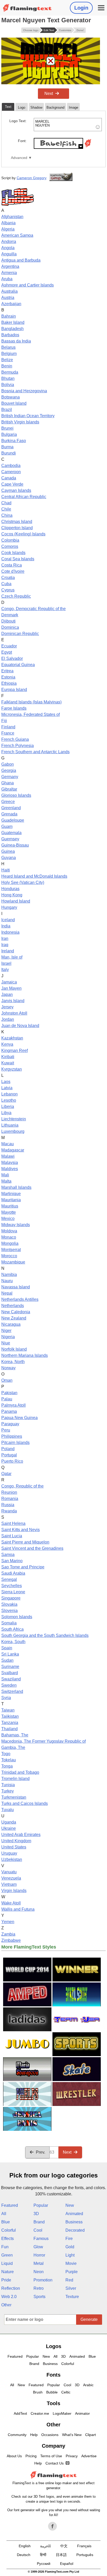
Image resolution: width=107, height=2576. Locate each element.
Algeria (8, 229)
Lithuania (10, 1125)
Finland (8, 727)
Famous (41, 2239)
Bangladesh (12, 329)
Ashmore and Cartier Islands (28, 285)
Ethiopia (9, 683)
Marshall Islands (16, 1187)
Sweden (9, 1685)
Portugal (9, 1455)
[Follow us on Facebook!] (52, 2526)
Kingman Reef (15, 1050)
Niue (6, 1343)
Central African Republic (24, 497)
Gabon (8, 764)
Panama (9, 1411)
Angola (8, 248)
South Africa (12, 1629)
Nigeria (8, 1337)
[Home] (27, 8)
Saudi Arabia (13, 1573)
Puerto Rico (12, 1461)
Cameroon (11, 472)
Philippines (12, 1436)
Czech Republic (16, 596)
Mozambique (13, 1262)
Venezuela (11, 1878)
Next (49, 93)
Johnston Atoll (14, 1013)
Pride (6, 2280)
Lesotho (9, 1100)
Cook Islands (13, 553)
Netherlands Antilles (20, 1299)
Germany (10, 777)
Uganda (9, 1822)
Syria (6, 1698)
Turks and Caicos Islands (25, 1803)
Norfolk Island (14, 1349)
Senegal (9, 1579)
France (8, 733)
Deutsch (24, 2555)
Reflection (11, 2288)
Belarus (8, 347)
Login (81, 8)
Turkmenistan (14, 1797)
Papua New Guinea (19, 1418)
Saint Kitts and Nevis (21, 1530)
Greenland (11, 808)
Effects (8, 2239)
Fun (5, 2247)
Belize (7, 360)
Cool (38, 2230)
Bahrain (9, 316)
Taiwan (8, 1710)
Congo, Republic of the (22, 1486)
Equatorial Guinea (18, 665)
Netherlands (13, 1306)
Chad (6, 503)
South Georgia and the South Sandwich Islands (45, 1635)
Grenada (9, 814)
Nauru (7, 1281)
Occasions (50, 2435)
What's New (72, 2435)
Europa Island (14, 690)
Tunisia (8, 1785)
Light (70, 2255)
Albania (8, 223)
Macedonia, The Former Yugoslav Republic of (44, 1741)
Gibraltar (9, 789)
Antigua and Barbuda (21, 260)
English (25, 2546)
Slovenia (9, 1611)
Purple (72, 2272)
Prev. (41, 2152)
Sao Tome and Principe (23, 1567)
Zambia (8, 1934)
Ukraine (9, 1828)
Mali (5, 1175)
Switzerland (12, 1691)
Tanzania (10, 1723)
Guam (7, 826)
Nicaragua (11, 1324)
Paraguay (10, 1424)
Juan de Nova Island (20, 1026)
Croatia (8, 578)
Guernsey (10, 839)
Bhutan (8, 378)
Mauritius (10, 1206)
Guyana (9, 858)
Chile (6, 509)
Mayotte (9, 1212)
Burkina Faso (14, 441)
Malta (6, 1181)
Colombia (10, 540)
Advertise (89, 2456)
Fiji (4, 721)
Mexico (8, 1219)
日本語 (61, 2555)
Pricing (31, 2456)
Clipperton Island (17, 528)
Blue (6, 2222)
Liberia (8, 1107)
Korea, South (13, 1642)
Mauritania (11, 1200)
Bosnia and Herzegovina (24, 391)
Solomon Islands (17, 1617)
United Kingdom (16, 1841)
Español (67, 2564)
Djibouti (8, 621)
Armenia (9, 273)
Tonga (7, 1766)
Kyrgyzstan (12, 1069)
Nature (8, 2272)
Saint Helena (13, 1523)
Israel (6, 963)
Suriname (10, 1667)
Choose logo (31, 30)
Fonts (53, 2375)
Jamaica (9, 982)
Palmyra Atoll (14, 1405)
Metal (39, 2263)
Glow (38, 2247)
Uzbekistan (12, 1859)
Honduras (10, 889)
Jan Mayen (11, 988)
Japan (7, 994)
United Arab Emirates (21, 1835)
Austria (8, 298)
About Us (14, 2456)
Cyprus (8, 590)
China (7, 515)
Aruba (7, 279)
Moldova (9, 1231)
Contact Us (55, 2463)
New (70, 2205)
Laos (6, 1082)
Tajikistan (10, 1716)
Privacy (72, 2456)
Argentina (10, 266)
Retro (39, 2288)
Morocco (9, 1256)
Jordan (8, 1019)
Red (69, 2280)
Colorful (9, 2230)
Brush (38, 2392)
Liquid (7, 2263)
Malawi (8, 1156)
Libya (6, 1113)
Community (17, 2435)
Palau (7, 1399)
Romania (10, 1499)
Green (7, 2255)
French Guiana (15, 739)
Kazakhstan (12, 1038)
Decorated (75, 2230)
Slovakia (9, 1604)
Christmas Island (17, 522)
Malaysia (10, 1163)
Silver (71, 2288)
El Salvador (12, 658)
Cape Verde (12, 484)
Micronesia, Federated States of (31, 714)
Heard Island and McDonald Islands (34, 876)
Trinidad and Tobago (20, 1772)
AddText (20, 2413)
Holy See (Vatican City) (23, 882)
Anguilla (9, 254)
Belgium (9, 354)
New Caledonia (16, 1312)
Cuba (6, 584)
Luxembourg (13, 1131)
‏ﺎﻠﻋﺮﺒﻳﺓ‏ (45, 2546)
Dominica (10, 627)
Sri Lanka (10, 1654)
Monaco (9, 1237)
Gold (70, 2247)
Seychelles (12, 1586)
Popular (41, 2205)
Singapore (11, 1598)
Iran (5, 938)
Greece (8, 802)
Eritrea (7, 671)
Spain (7, 1648)
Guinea (8, 851)
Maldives (10, 1169)
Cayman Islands (16, 490)
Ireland (8, 951)
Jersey (7, 1007)
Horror (39, 2255)
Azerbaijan (11, 304)
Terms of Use (51, 2456)
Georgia (9, 770)
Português (85, 2555)
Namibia (9, 1275)
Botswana (11, 397)
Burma (7, 447)
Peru (6, 1430)
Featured (10, 2205)
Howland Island (16, 901)
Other (6, 2305)
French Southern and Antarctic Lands (35, 752)
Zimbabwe (11, 1940)
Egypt (7, 652)
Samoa (8, 1555)
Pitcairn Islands (15, 1443)
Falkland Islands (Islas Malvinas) (31, 702)
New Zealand (14, 1318)
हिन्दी (43, 2555)
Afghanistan (12, 217)
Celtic (66, 2392)
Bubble (52, 2392)
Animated (74, 2214)
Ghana (8, 783)
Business (74, 2222)
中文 (64, 2546)
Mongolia (10, 1243)
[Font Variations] (88, 147)
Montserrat (11, 1250)
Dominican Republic (20, 634)
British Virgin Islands (20, 422)
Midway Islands (16, 1225)
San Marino (12, 1561)
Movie (71, 2263)
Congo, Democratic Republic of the (34, 609)
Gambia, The (13, 1747)
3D (36, 2214)
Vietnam (9, 1884)
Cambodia (11, 466)
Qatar (6, 1474)
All (4, 2214)
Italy (5, 970)
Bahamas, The (15, 1735)
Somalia (9, 1623)
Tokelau (9, 1760)
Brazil (7, 410)
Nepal (7, 1293)
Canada (9, 478)
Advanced (19, 158)
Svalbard (10, 1673)
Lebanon (9, 1094)
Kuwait (8, 1063)
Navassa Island (16, 1287)
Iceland (8, 920)
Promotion (43, 2280)
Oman (7, 1380)
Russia (8, 1505)
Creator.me (40, 2413)
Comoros (10, 546)
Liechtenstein (14, 1119)
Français (84, 2546)
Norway (8, 1368)
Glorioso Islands (16, 795)
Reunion (9, 1492)
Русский (44, 2564)
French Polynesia (18, 746)
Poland (8, 1449)
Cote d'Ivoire (13, 571)
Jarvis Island (13, 1001)
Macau (8, 1144)
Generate (89, 2319)
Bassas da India (16, 341)
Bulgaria (9, 434)
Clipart (91, 2435)
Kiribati (8, 1057)
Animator (82, 2413)
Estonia (8, 677)
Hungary (9, 907)
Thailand (9, 1729)
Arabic (88, 2385)
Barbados (10, 335)
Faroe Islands (14, 708)
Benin (7, 366)
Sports (39, 2297)
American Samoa (17, 235)
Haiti (6, 870)
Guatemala (11, 833)
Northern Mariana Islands (25, 1355)
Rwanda (9, 1511)
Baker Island (13, 322)
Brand (39, 2222)
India (6, 926)
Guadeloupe (13, 820)
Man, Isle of (12, 957)
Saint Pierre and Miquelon (25, 1542)
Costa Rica (12, 565)
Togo (6, 1754)
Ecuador (9, 646)
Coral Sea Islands (18, 559)
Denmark (10, 615)
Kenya (7, 1044)
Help (34, 2435)
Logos (54, 2346)
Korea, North (13, 1362)
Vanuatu (9, 1872)
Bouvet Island (14, 403)
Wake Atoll (11, 1903)
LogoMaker (62, 2413)
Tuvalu (8, 1810)
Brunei (7, 428)
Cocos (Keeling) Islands (23, 534)
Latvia (7, 1088)
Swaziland (11, 1679)
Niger (6, 1331)
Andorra (9, 242)
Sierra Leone (13, 1592)
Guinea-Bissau (15, 845)
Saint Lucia (12, 1536)
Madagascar (13, 1150)
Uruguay (9, 1853)
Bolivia (8, 385)
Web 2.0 (9, 2297)
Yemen (8, 1922)
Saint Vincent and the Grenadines (32, 1548)
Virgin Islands (14, 1891)
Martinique (11, 1194)
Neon (39, 2272)
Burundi (9, 453)
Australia (9, 291)
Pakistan (9, 1393)
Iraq (5, 945)
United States (14, 1847)
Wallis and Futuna (18, 1909)
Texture (72, 2297)
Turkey (8, 1791)
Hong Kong (12, 895)
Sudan (7, 1660)
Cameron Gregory (32, 178)
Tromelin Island (15, 1779)
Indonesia (10, 932)
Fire (69, 2239)
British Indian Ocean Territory (28, 416)
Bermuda (10, 372)
